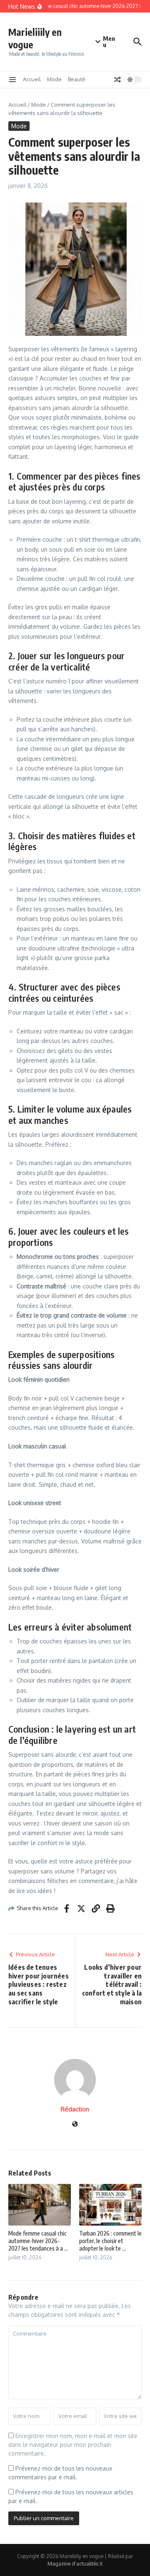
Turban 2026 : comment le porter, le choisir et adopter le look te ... (110, 2241)
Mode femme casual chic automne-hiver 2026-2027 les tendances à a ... (38, 2241)
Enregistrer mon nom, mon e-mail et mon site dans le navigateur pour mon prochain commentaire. (73, 2445)
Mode (54, 79)
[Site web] (75, 2125)
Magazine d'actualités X (75, 2564)
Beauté (77, 79)
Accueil (32, 79)
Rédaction (75, 2109)
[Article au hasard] (117, 80)
